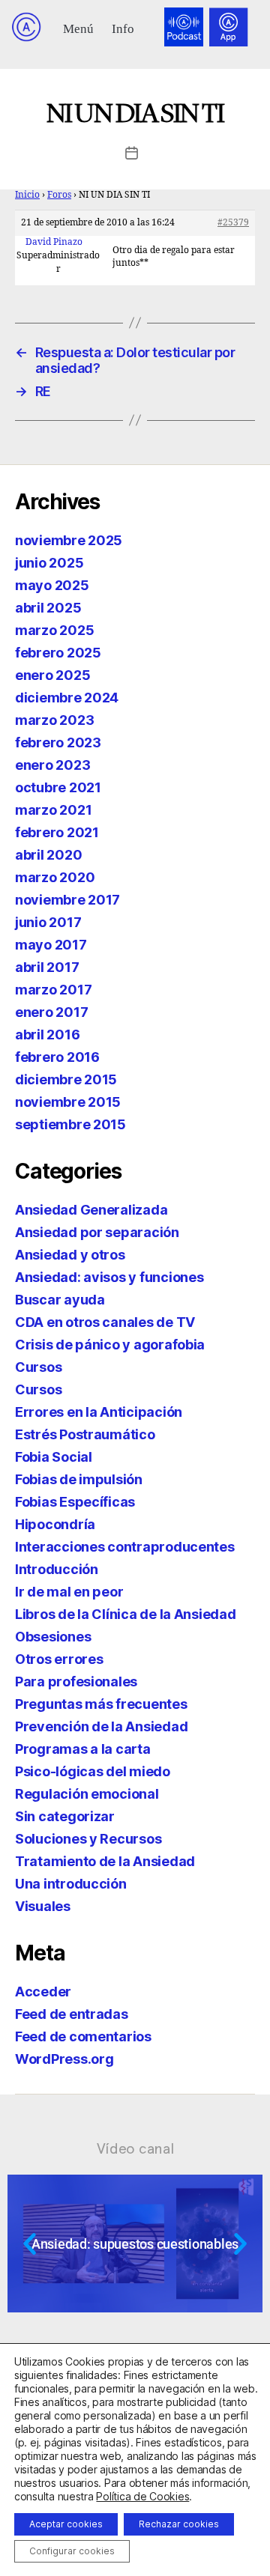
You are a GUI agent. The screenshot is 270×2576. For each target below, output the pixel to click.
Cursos (38, 1367)
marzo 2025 (54, 630)
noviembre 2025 (69, 540)
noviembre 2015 (68, 1102)
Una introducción (71, 1884)
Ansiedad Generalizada (91, 1210)
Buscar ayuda (60, 1300)
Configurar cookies (72, 2551)
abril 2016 (47, 1035)
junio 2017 (48, 922)
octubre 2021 (58, 787)
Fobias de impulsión (79, 1479)
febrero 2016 (57, 1057)
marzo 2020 (55, 877)
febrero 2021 (57, 832)
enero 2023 (52, 765)
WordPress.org (64, 2059)
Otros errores (59, 1659)
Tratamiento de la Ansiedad (105, 1861)
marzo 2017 (53, 990)
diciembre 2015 (66, 1079)
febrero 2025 (58, 653)
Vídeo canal (135, 2148)
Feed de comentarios (83, 2036)
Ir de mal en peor (69, 1592)
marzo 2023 (54, 720)
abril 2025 (48, 608)
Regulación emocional (87, 1794)
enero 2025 (52, 675)
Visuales (43, 1906)
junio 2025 (49, 563)
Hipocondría (55, 1524)
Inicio (27, 195)
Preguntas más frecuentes (101, 1704)
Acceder (43, 1992)
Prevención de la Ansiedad (101, 1726)
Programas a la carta (83, 1749)
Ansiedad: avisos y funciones (109, 1277)
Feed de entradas (72, 2014)
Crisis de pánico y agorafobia (110, 1345)
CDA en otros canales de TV (105, 1322)
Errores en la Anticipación (99, 1412)
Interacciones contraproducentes (125, 1547)
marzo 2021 (53, 810)
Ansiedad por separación (97, 1232)
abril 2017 (47, 967)
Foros (59, 195)
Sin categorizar (65, 1816)
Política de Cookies (142, 2496)
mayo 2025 (52, 585)
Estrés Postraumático (85, 1434)
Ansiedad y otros (70, 1255)
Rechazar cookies (179, 2524)
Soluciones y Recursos (88, 1839)
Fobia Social (54, 1457)
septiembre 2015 (70, 1124)
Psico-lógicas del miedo (93, 1771)
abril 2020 (48, 855)
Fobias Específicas (75, 1502)
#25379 (233, 223)
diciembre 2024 (67, 698)
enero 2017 (51, 1012)
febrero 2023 (58, 742)
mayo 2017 (51, 945)
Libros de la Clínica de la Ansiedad (126, 1614)
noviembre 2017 (67, 900)
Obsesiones (53, 1637)
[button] (78, 27)
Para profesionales (76, 1682)
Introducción (57, 1569)
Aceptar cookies (66, 2524)
